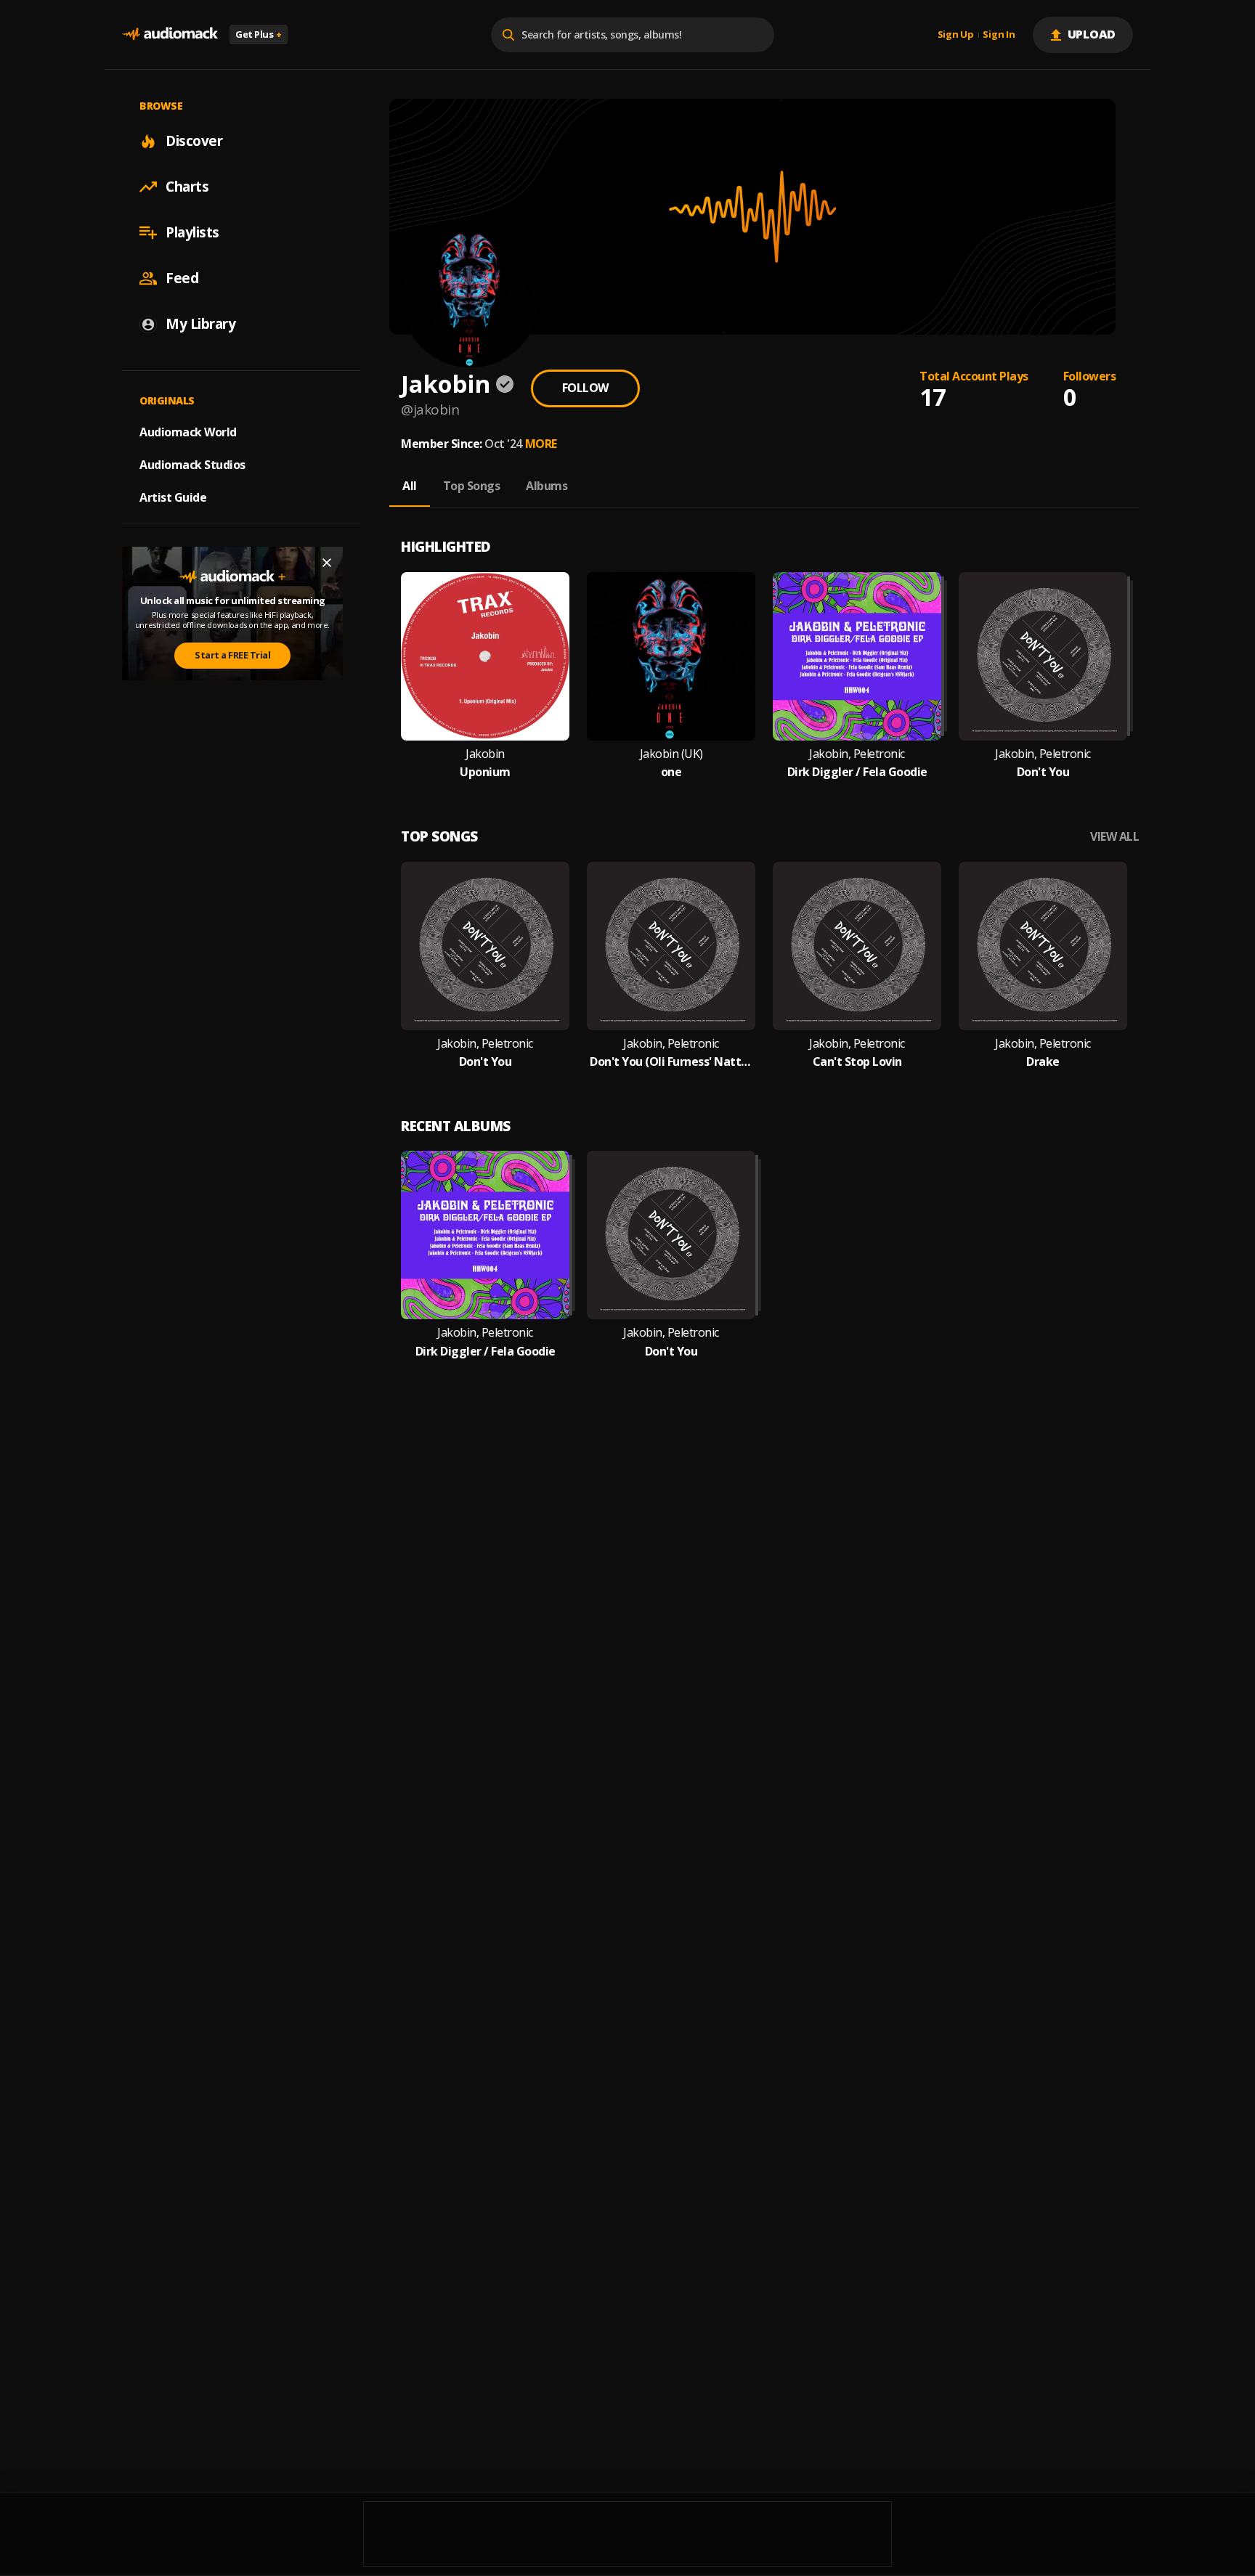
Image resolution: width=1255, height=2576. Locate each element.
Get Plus (259, 34)
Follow (585, 388)
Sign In (999, 35)
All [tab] (410, 486)
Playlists (192, 232)
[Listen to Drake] (1043, 946)
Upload (1092, 34)
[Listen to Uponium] (485, 656)
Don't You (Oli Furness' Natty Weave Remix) (671, 1062)
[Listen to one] (671, 656)
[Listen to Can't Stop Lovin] (857, 946)
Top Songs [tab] (472, 486)
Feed (182, 278)
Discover (194, 141)
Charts (187, 187)
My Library (200, 324)
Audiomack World (188, 432)
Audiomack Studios (192, 465)
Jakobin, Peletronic (857, 754)
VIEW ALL (1114, 837)
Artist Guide (173, 497)
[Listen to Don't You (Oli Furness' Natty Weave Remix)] (671, 946)
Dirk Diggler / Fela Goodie (857, 772)
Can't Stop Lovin (857, 1062)
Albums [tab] (547, 486)
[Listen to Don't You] (1043, 656)
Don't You (1043, 772)
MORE (541, 444)
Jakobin (485, 754)
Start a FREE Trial (232, 655)
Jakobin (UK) (671, 754)
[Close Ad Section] (327, 563)
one (671, 772)
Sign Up (956, 35)
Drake (1043, 1062)
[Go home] (170, 34)
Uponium (485, 772)
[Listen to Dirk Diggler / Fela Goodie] (857, 656)
